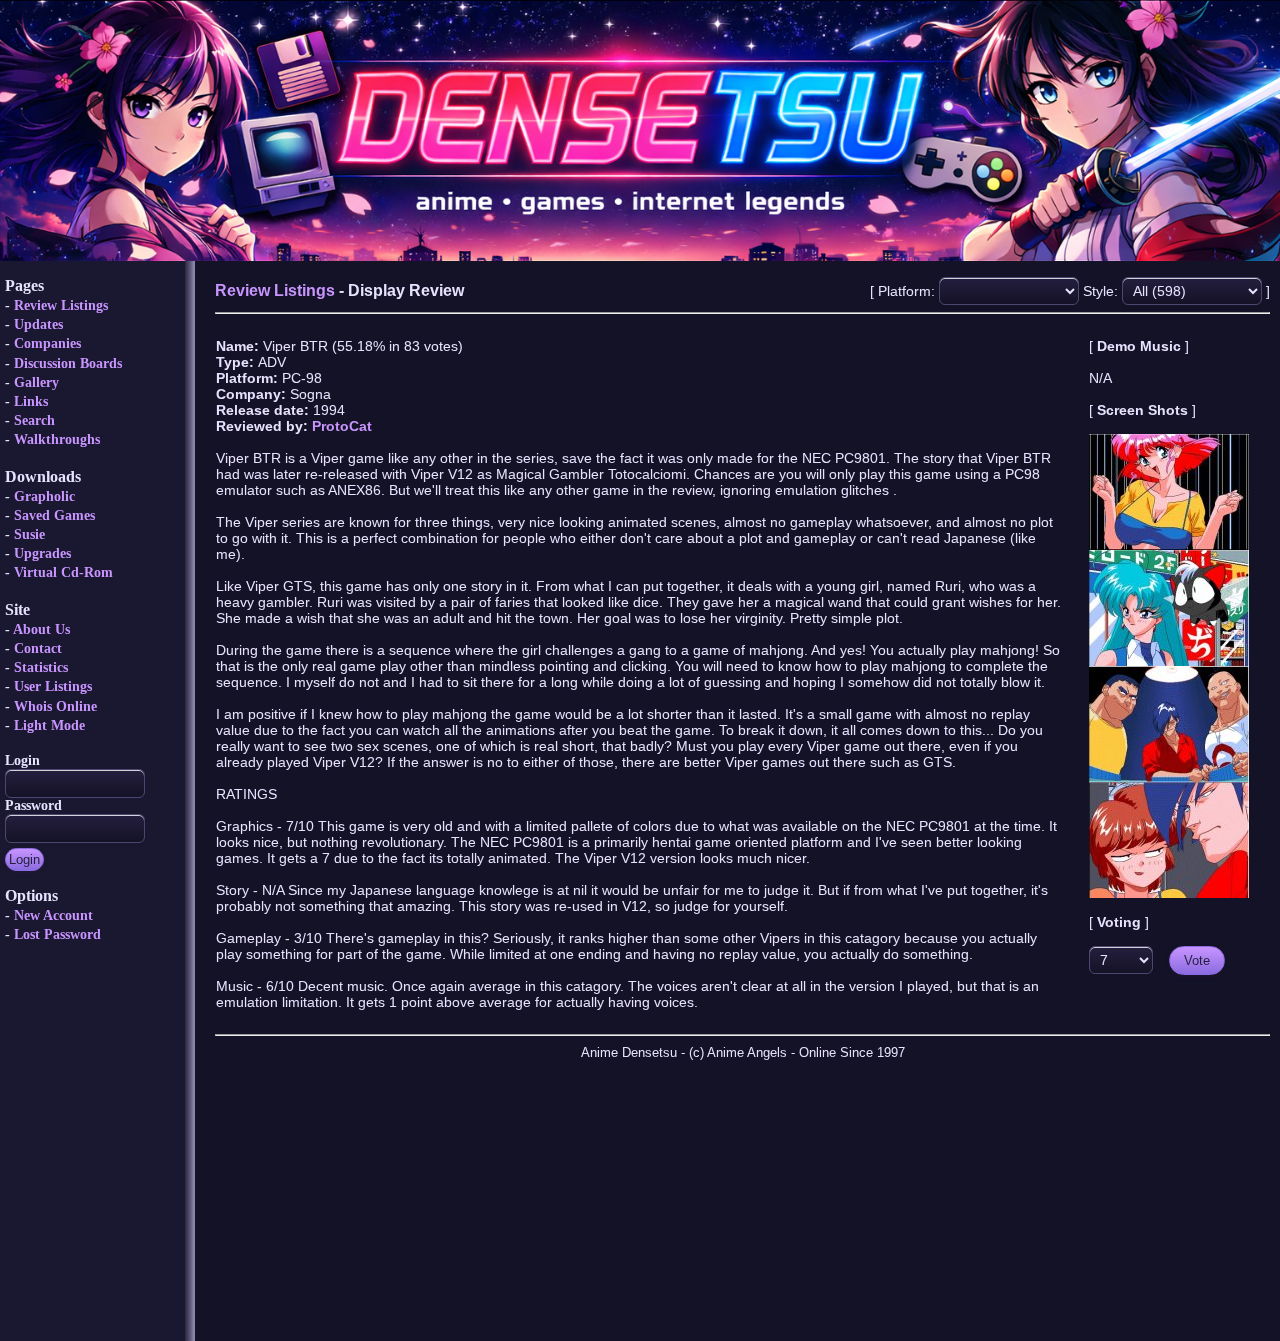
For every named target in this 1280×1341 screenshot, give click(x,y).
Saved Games (54, 515)
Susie (29, 534)
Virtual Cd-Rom (63, 572)
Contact (38, 648)
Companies (47, 343)
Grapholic (44, 496)
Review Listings (61, 305)
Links (31, 401)
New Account (53, 915)
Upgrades (42, 553)
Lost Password (57, 934)
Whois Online (55, 706)
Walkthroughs (57, 439)
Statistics (41, 667)
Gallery (36, 382)
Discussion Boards (68, 363)
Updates (38, 324)
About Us (41, 629)
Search (34, 420)
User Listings (53, 686)
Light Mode (49, 725)
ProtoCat (342, 426)
